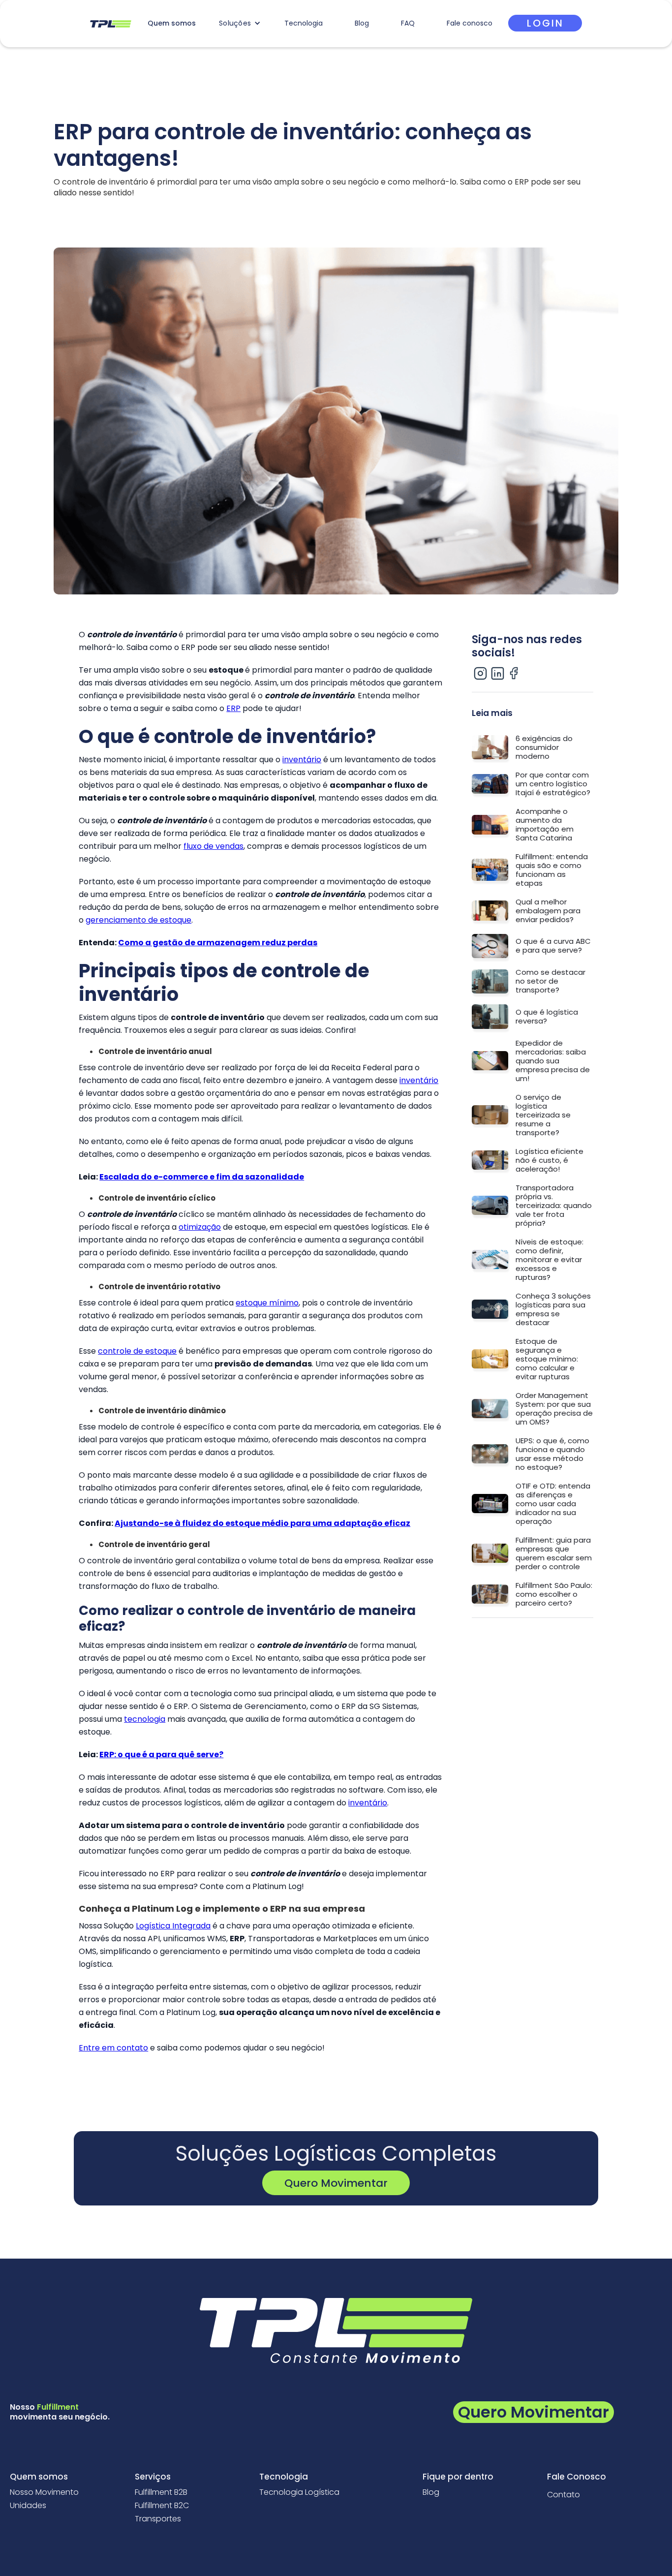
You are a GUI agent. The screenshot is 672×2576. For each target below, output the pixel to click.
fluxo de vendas (214, 846)
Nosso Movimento (44, 2492)
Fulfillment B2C (162, 2506)
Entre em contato (113, 2048)
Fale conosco (470, 23)
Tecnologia (304, 23)
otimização (200, 1227)
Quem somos (172, 23)
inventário (302, 760)
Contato (564, 2495)
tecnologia (145, 1719)
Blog (362, 23)
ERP (233, 708)
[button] (240, 23)
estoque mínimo (267, 1303)
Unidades (28, 2506)
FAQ (408, 23)
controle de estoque (137, 1351)
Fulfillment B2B (161, 2492)
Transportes (158, 2519)
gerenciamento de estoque (138, 920)
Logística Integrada (173, 1926)
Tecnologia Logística (299, 2492)
